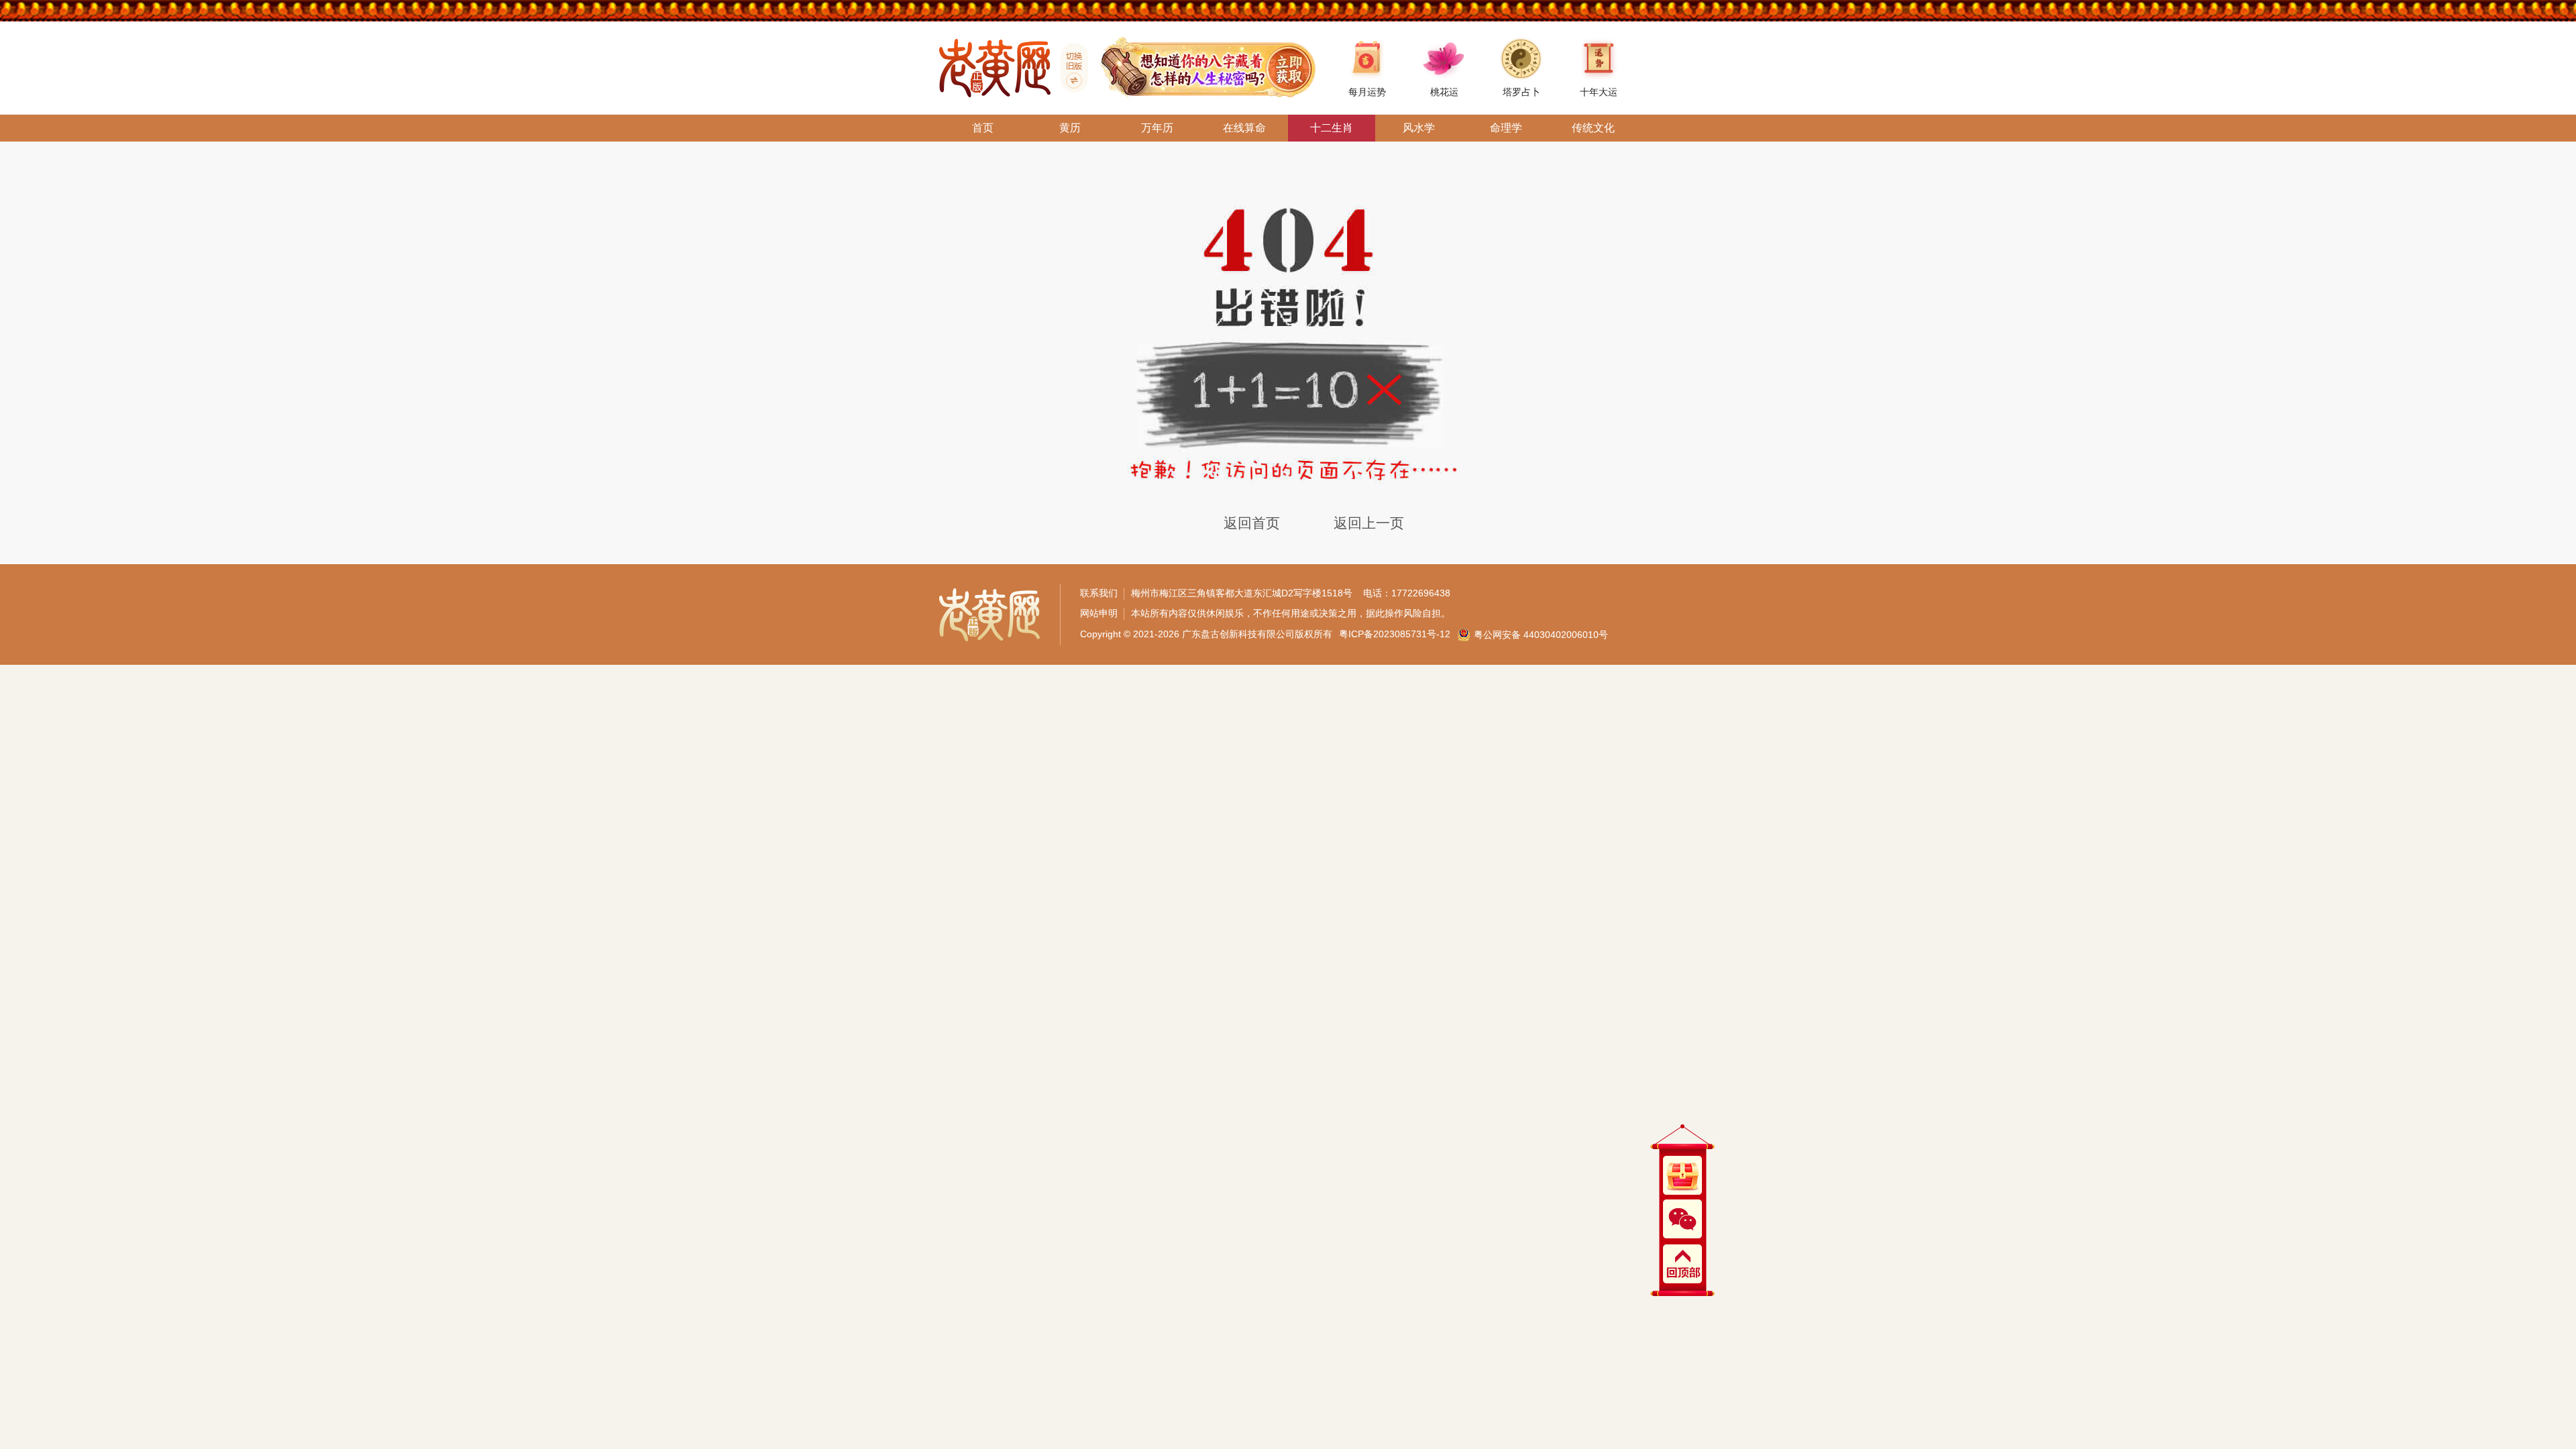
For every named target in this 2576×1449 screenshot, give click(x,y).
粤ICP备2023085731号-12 (1395, 634)
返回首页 (1252, 523)
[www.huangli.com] (1069, 68)
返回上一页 (1369, 523)
